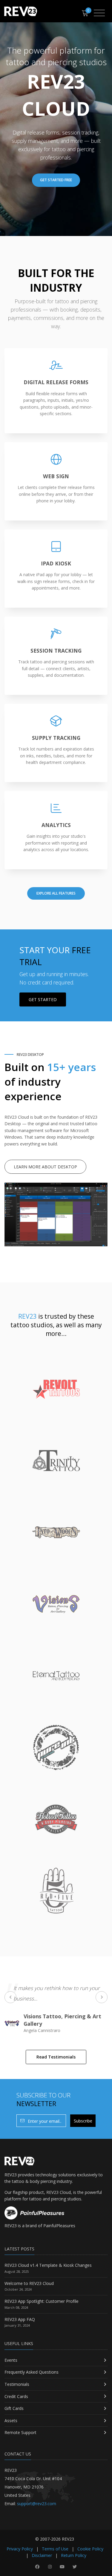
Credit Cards (16, 2396)
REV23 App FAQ (20, 2319)
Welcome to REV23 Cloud (29, 2283)
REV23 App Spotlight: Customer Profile (42, 2301)
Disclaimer (42, 2555)
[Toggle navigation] (99, 13)
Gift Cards (14, 2408)
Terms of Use (55, 2549)
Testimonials (17, 2384)
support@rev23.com (37, 2504)
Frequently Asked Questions (32, 2372)
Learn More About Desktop (45, 1167)
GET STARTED (43, 999)
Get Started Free (56, 180)
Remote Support (20, 2432)
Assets (11, 2421)
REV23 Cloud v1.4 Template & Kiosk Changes (48, 2265)
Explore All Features (56, 893)
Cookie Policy (90, 2549)
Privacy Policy (20, 2549)
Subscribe (83, 2121)
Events (11, 2360)
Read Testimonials (56, 2057)
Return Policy (74, 2555)
